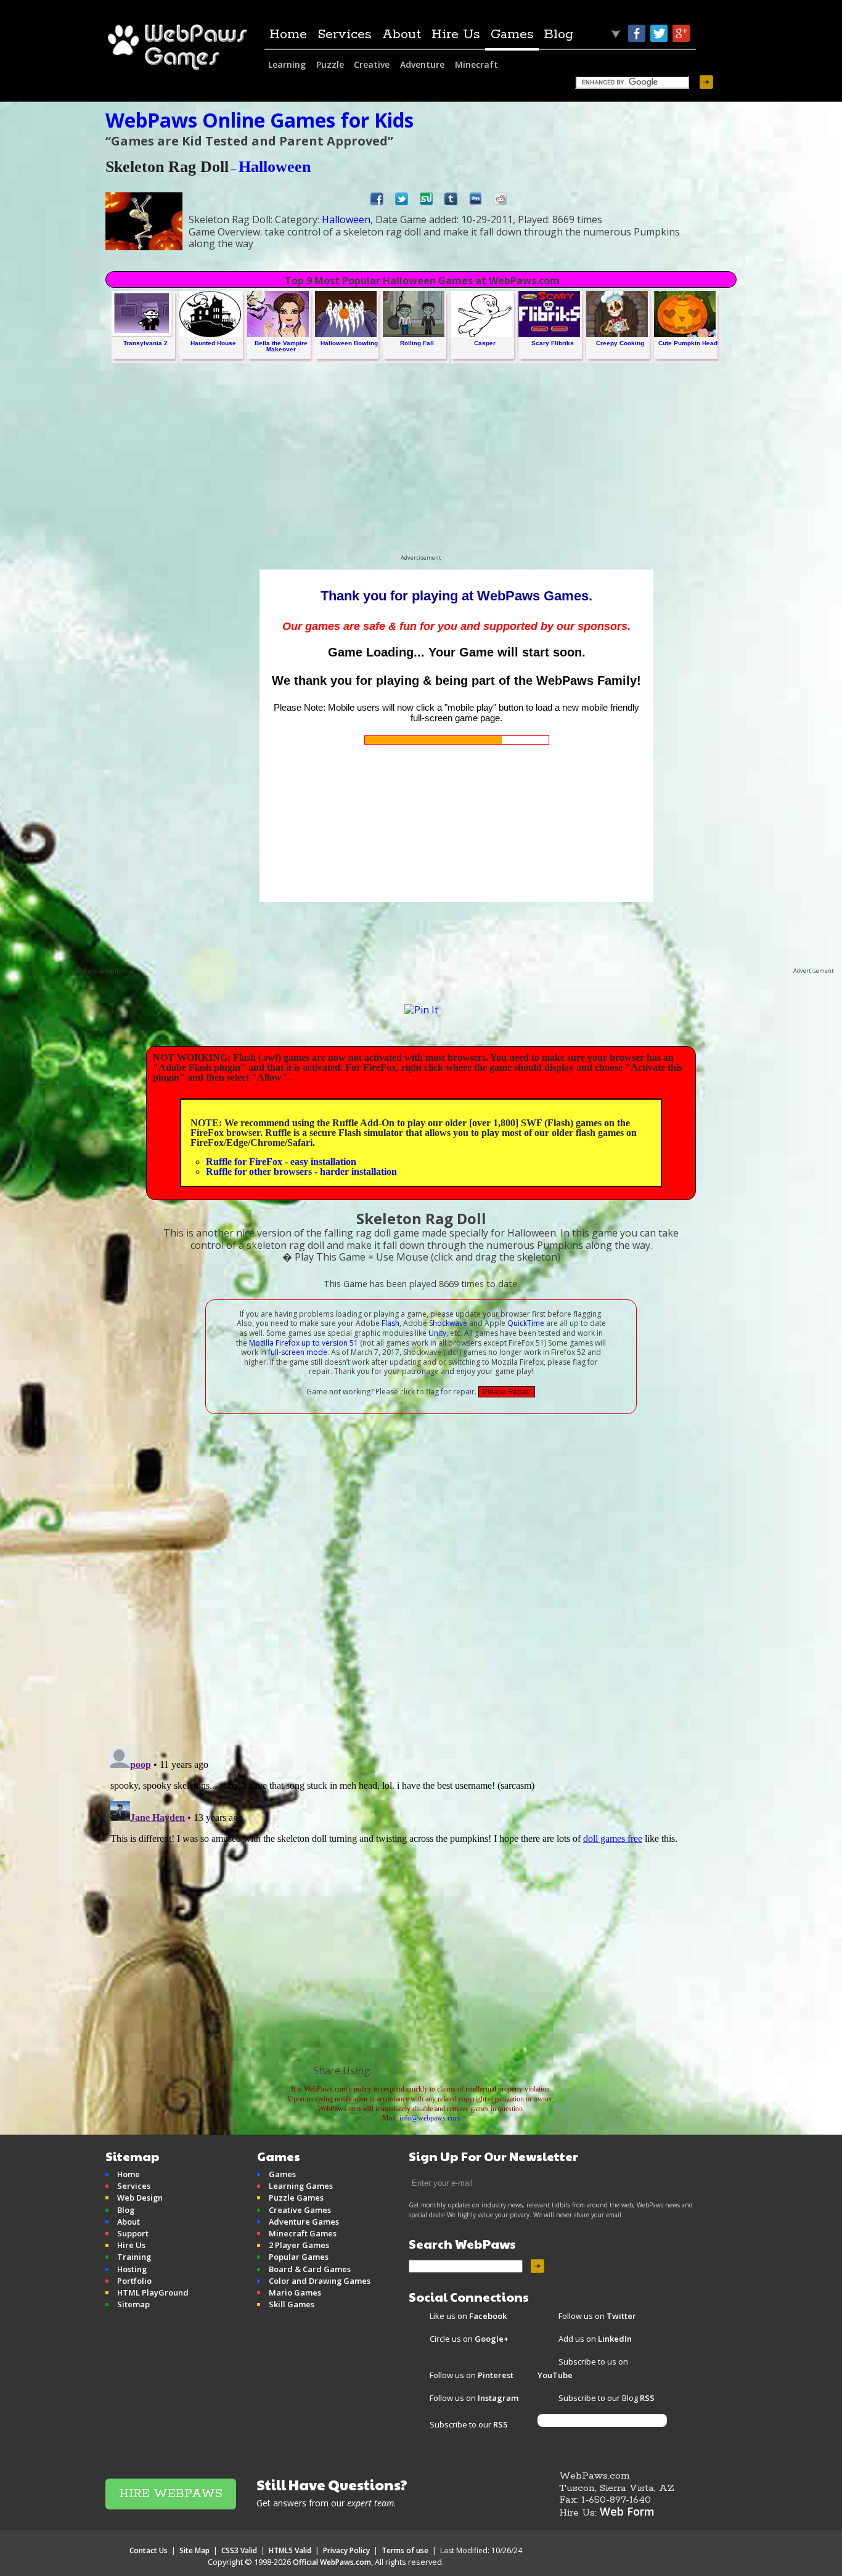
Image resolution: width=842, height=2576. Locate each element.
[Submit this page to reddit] (500, 202)
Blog (558, 35)
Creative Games (300, 2210)
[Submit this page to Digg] (476, 202)
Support (133, 2233)
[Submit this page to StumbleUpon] (426, 202)
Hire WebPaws (171, 2494)
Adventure (422, 64)
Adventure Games (304, 2222)
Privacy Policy (346, 2550)
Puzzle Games (296, 2198)
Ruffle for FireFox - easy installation (281, 1162)
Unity (437, 1333)
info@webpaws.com (430, 2118)
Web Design (140, 2198)
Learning (287, 64)
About (402, 35)
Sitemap (133, 2304)
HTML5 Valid (290, 2550)
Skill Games (292, 2304)
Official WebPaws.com (332, 2562)
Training (134, 2257)
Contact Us (149, 2550)
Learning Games (301, 2186)
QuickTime (526, 1323)
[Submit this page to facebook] (377, 202)
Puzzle (330, 64)
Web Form (627, 2511)
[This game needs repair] (507, 1392)
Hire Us (456, 35)
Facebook (637, 33)
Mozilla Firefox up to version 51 (304, 1343)
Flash (390, 1323)
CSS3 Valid (239, 2550)
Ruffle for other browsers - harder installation (301, 1171)
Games (512, 35)
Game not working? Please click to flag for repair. (391, 1392)
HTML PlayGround (153, 2292)
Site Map (194, 2550)
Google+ (681, 33)
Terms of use (405, 2550)
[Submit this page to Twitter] (402, 202)
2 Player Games (299, 2245)
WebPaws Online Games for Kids (260, 120)
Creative (372, 64)
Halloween (275, 167)
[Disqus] (421, 1577)
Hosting (132, 2269)
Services (345, 35)
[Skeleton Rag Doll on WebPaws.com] (424, 2069)
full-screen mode (298, 1352)
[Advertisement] (421, 468)
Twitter (659, 33)
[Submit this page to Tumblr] (451, 202)
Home (288, 35)
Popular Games (299, 2257)
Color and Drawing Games (320, 2281)
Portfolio (134, 2281)
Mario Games (295, 2292)
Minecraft (476, 64)
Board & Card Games (310, 2269)
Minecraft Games (303, 2233)
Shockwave (448, 1323)
